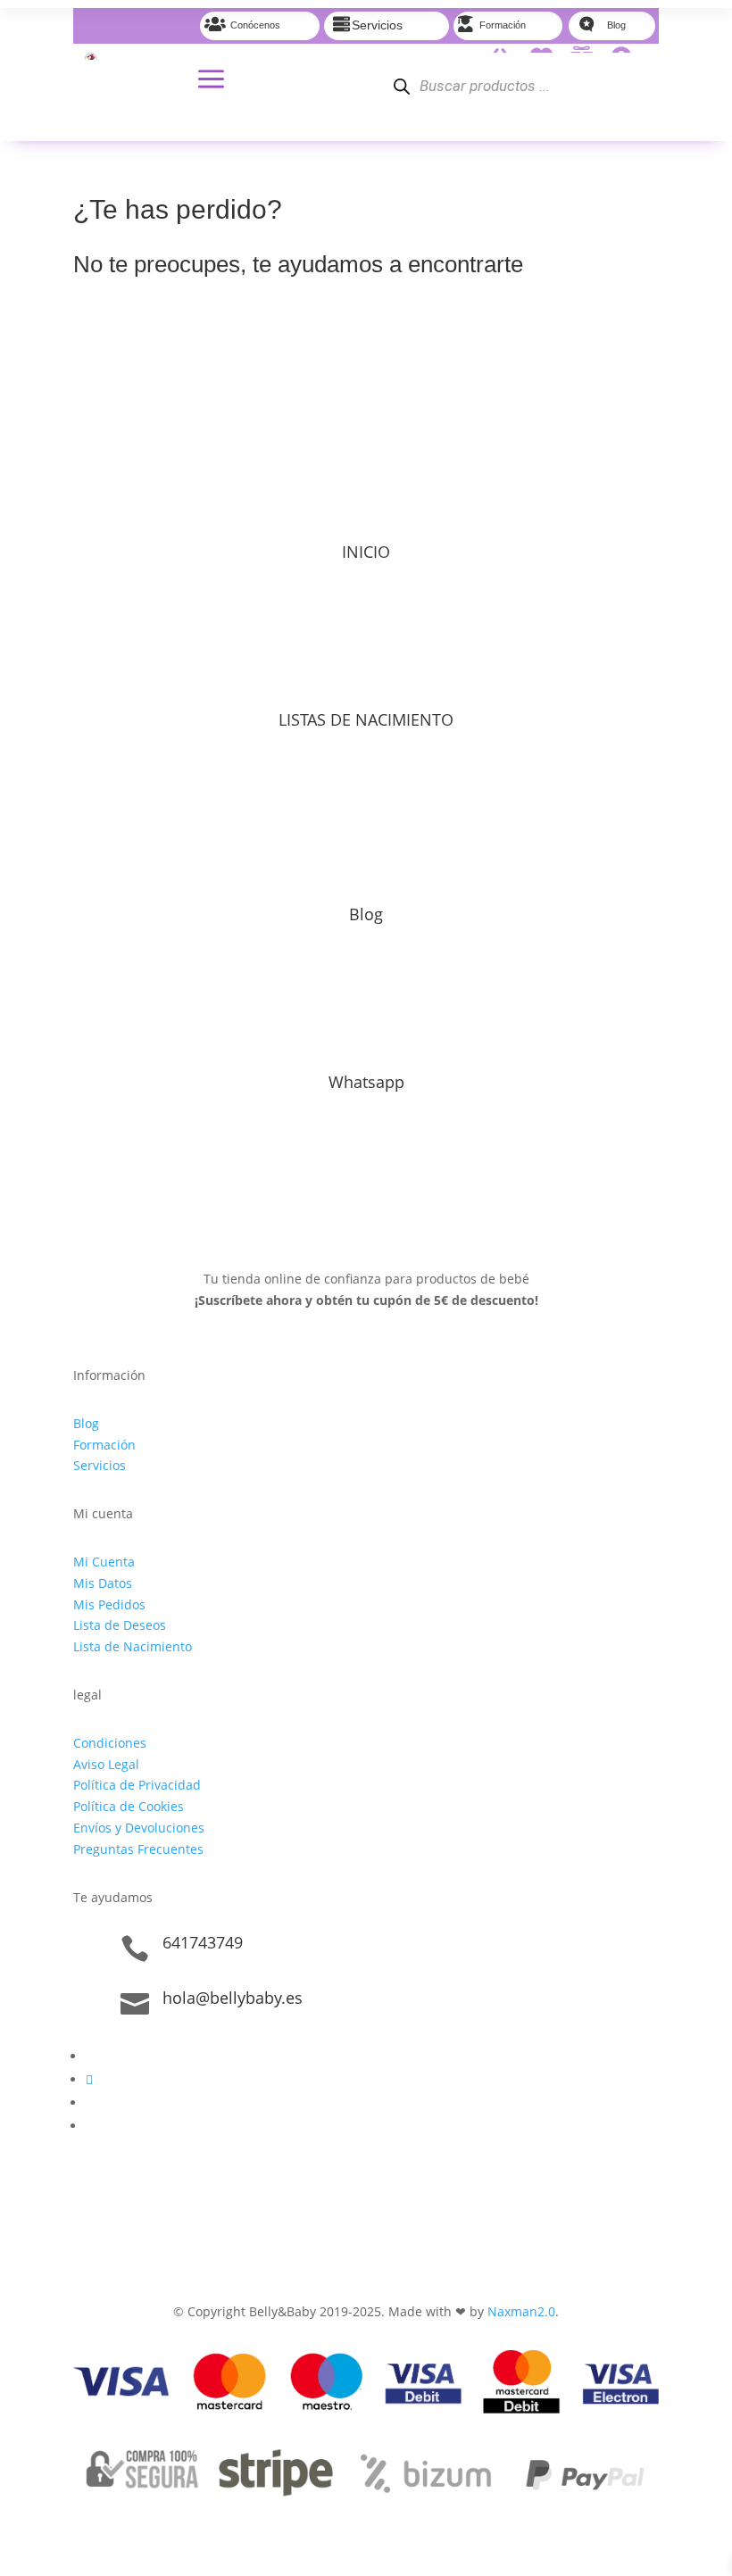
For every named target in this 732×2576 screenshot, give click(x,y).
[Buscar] (401, 86)
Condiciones (110, 1743)
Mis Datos (103, 1583)
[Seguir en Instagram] (89, 2079)
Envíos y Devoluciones (139, 1828)
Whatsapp (366, 1082)
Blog (366, 914)
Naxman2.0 (521, 2311)
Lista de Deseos (120, 1625)
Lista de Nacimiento (133, 1646)
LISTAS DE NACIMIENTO (366, 719)
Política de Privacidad (137, 1785)
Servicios (100, 1465)
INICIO (366, 552)
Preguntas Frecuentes (138, 1849)
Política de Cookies (129, 1806)
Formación (104, 1445)
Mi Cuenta (104, 1562)
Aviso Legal (106, 1764)
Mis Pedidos (109, 1604)
